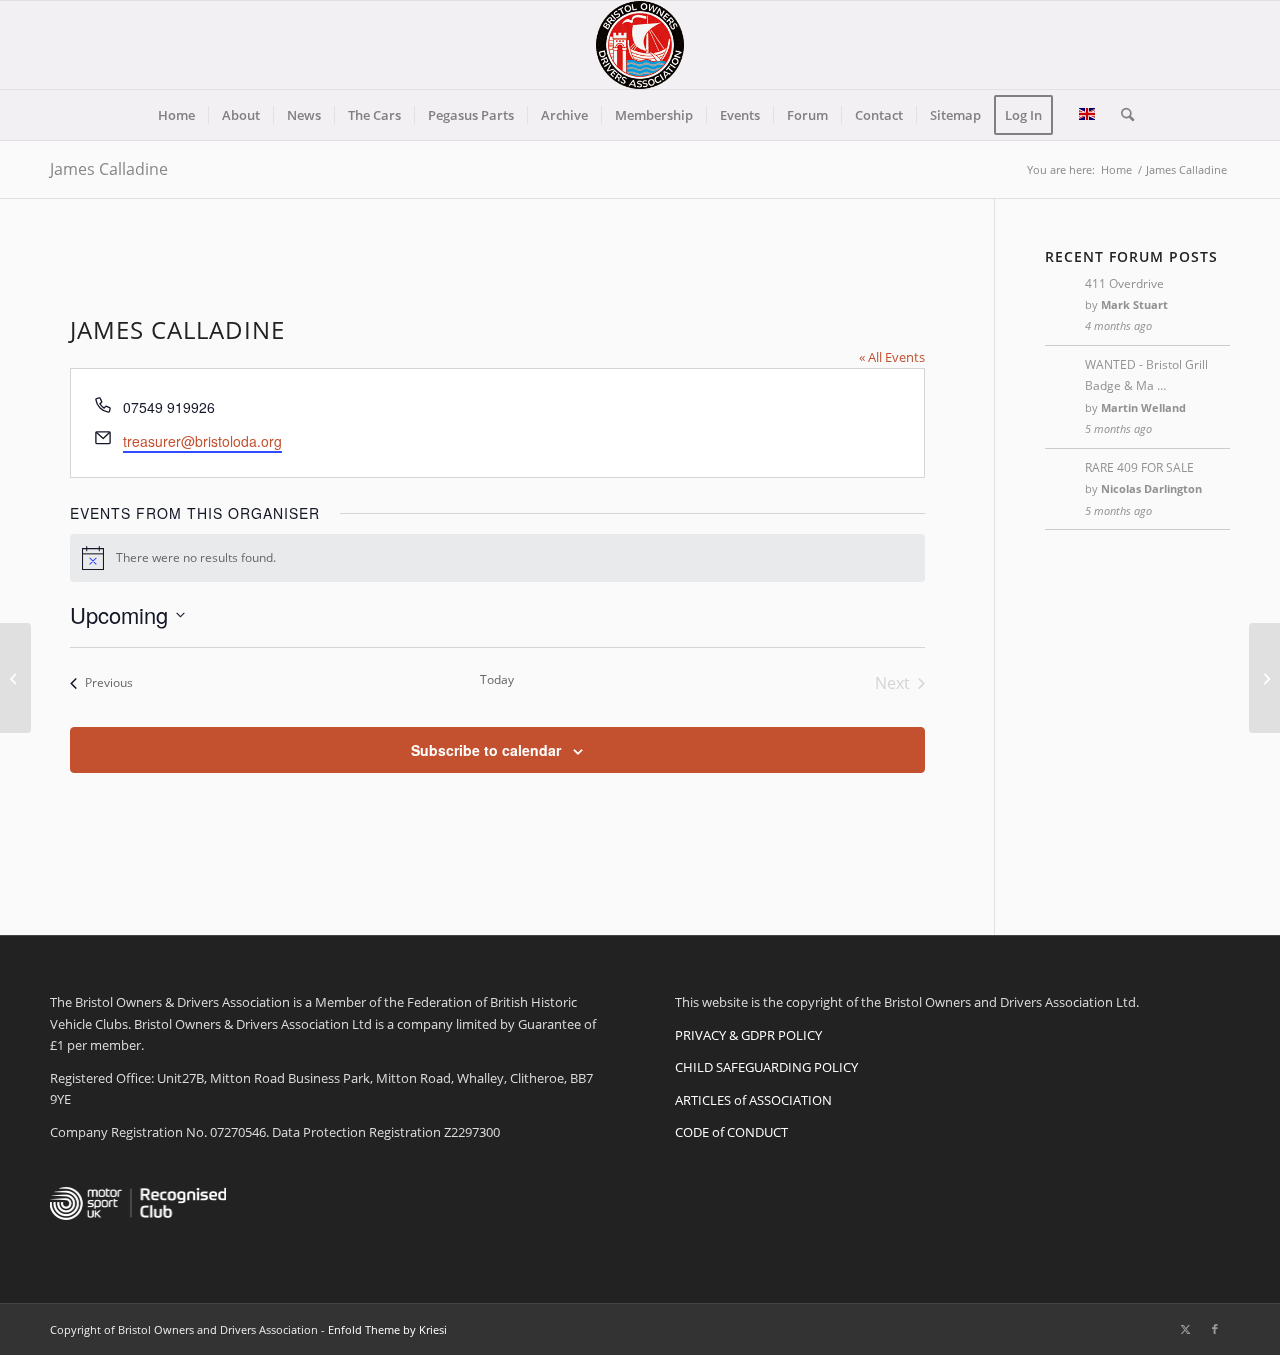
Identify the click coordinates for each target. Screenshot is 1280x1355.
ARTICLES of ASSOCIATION (753, 1100)
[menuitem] (176, 115)
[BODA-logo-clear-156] (640, 45)
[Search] (1121, 115)
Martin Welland (1143, 407)
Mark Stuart (1134, 304)
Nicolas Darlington (1151, 488)
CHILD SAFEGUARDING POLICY (766, 1067)
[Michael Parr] (15, 678)
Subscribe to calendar (486, 750)
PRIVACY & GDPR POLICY (748, 1035)
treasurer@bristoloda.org (202, 441)
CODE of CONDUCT (731, 1132)
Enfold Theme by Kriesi (387, 1329)
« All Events (892, 357)
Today (497, 680)
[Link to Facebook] (1215, 1329)
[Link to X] (1185, 1329)
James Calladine (109, 169)
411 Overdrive (1124, 283)
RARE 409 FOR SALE (1139, 467)
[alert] (497, 558)
